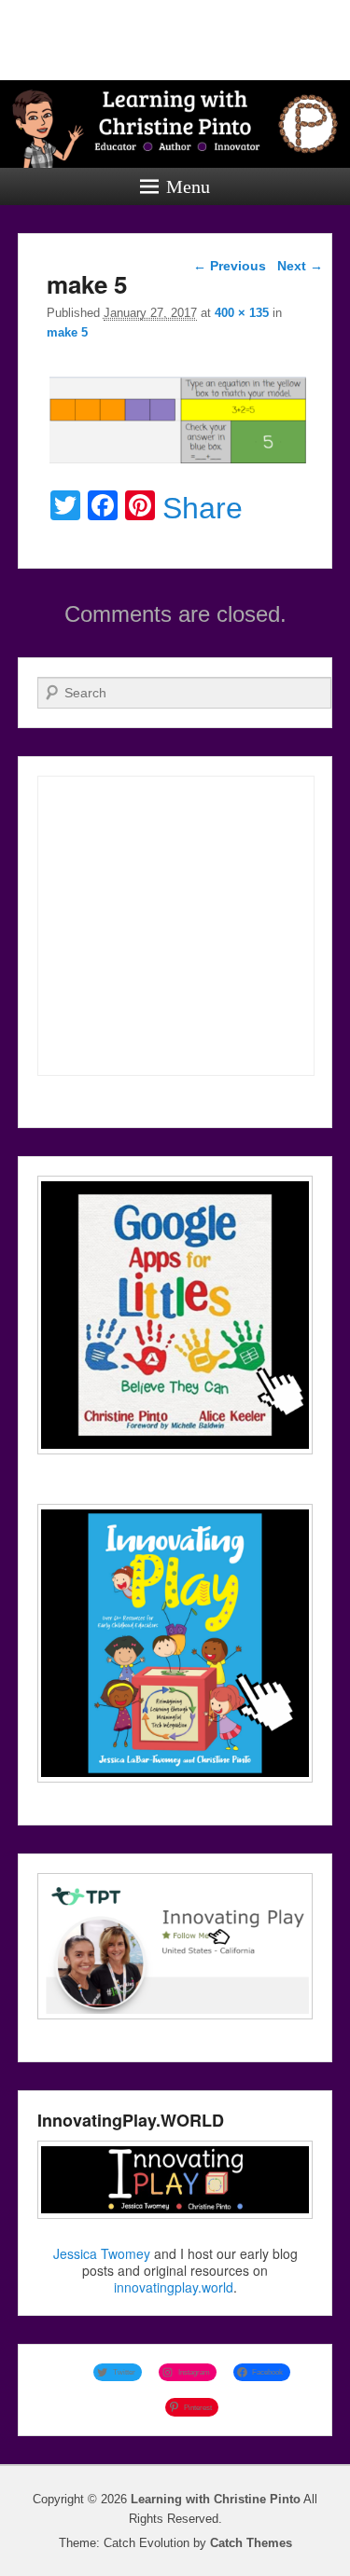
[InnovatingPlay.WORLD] (175, 2180)
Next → (300, 266)
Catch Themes (251, 2543)
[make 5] (178, 463)
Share (203, 508)
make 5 (67, 332)
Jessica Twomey (102, 2253)
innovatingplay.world (174, 2287)
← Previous (230, 266)
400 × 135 (242, 313)
